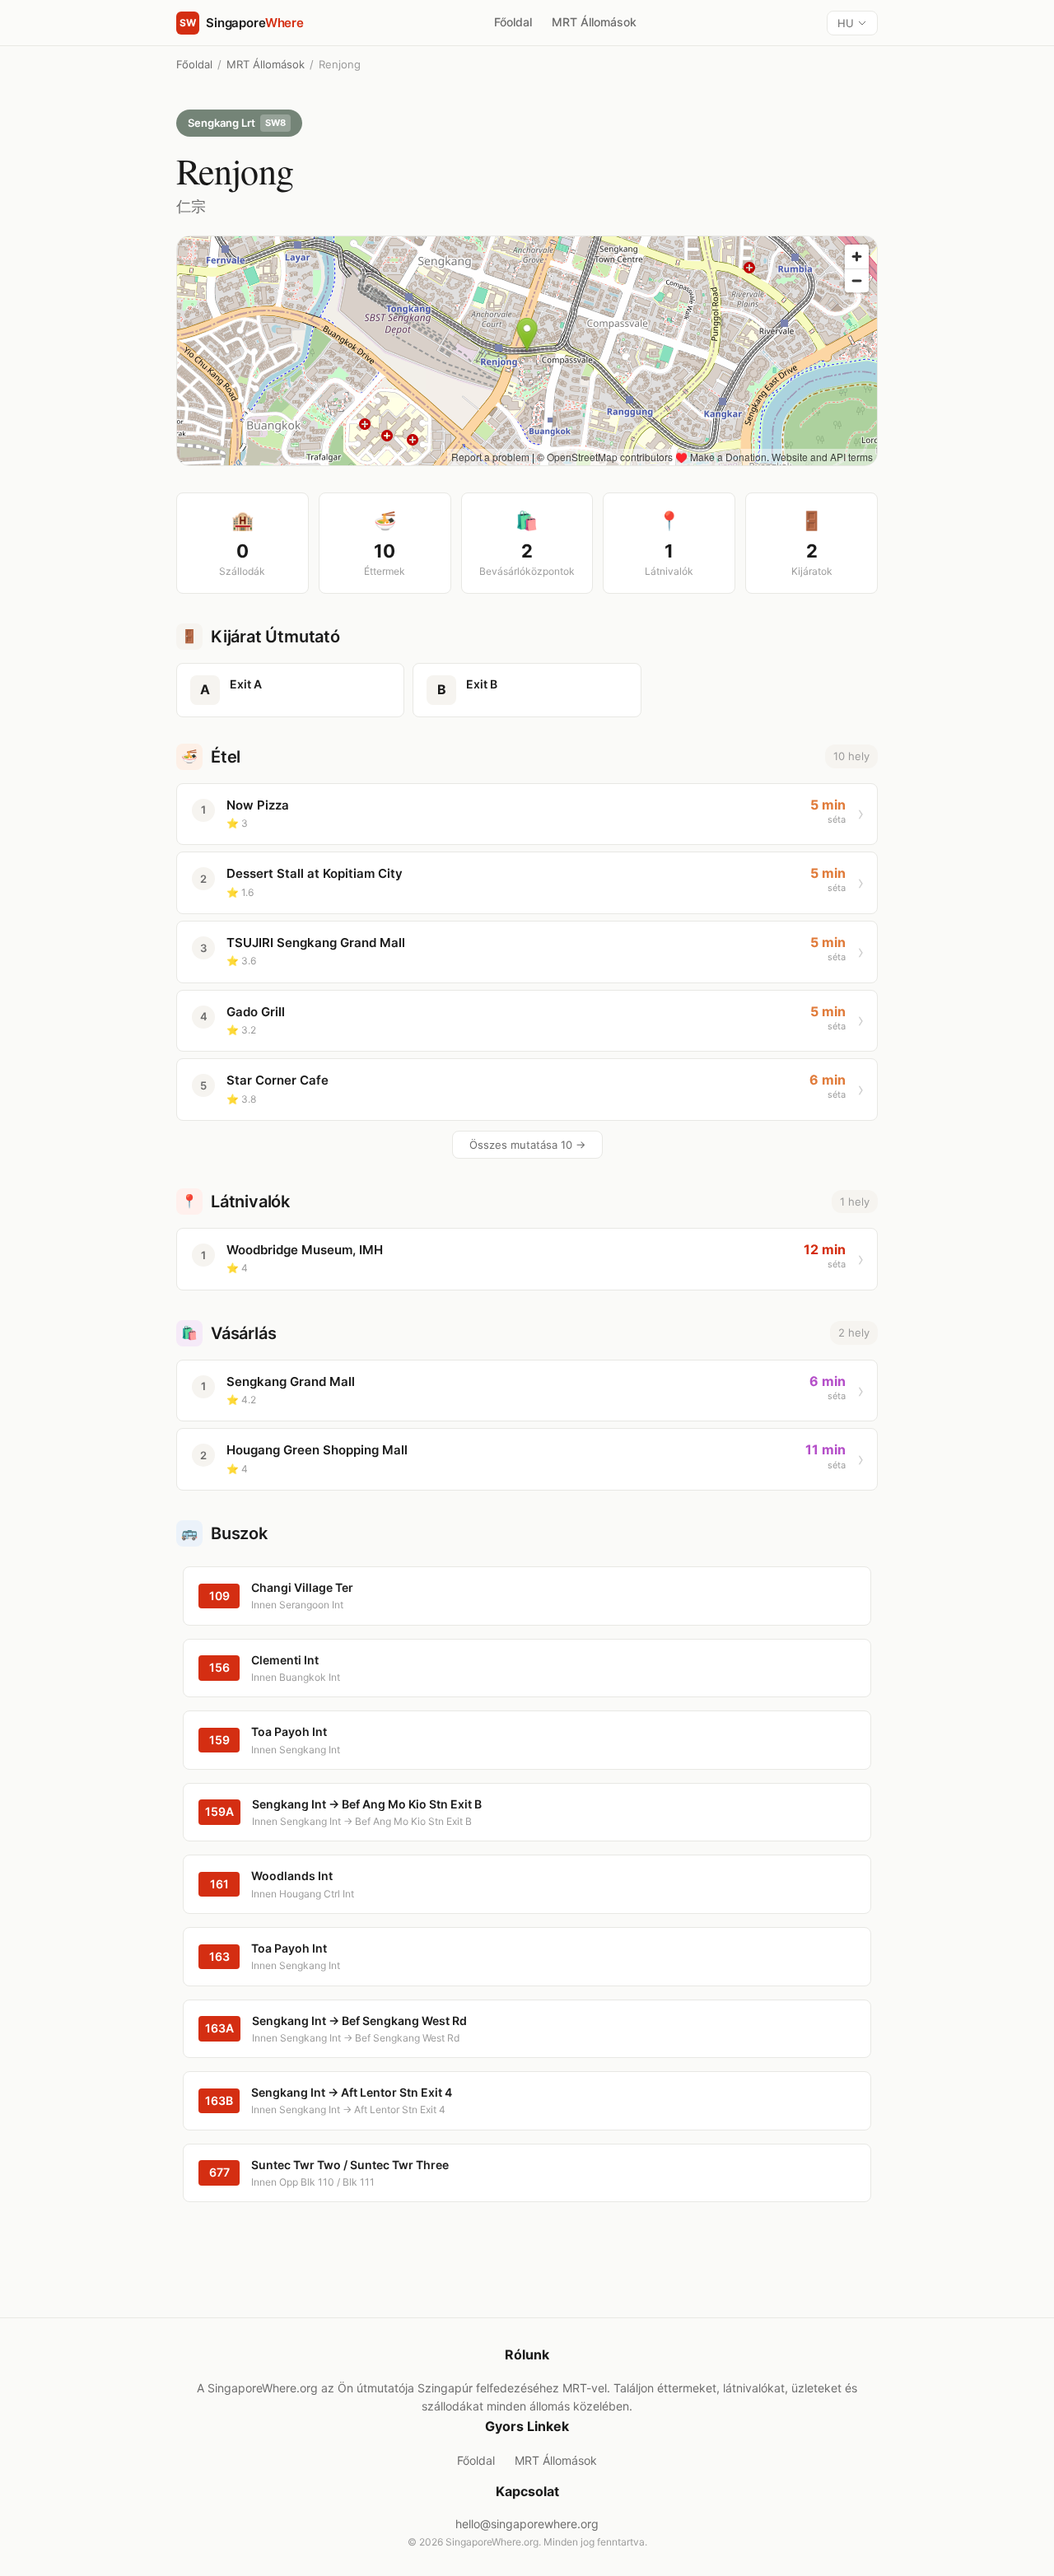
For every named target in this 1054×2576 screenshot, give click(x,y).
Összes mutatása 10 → (527, 1145)
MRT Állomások (594, 22)
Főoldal (513, 22)
